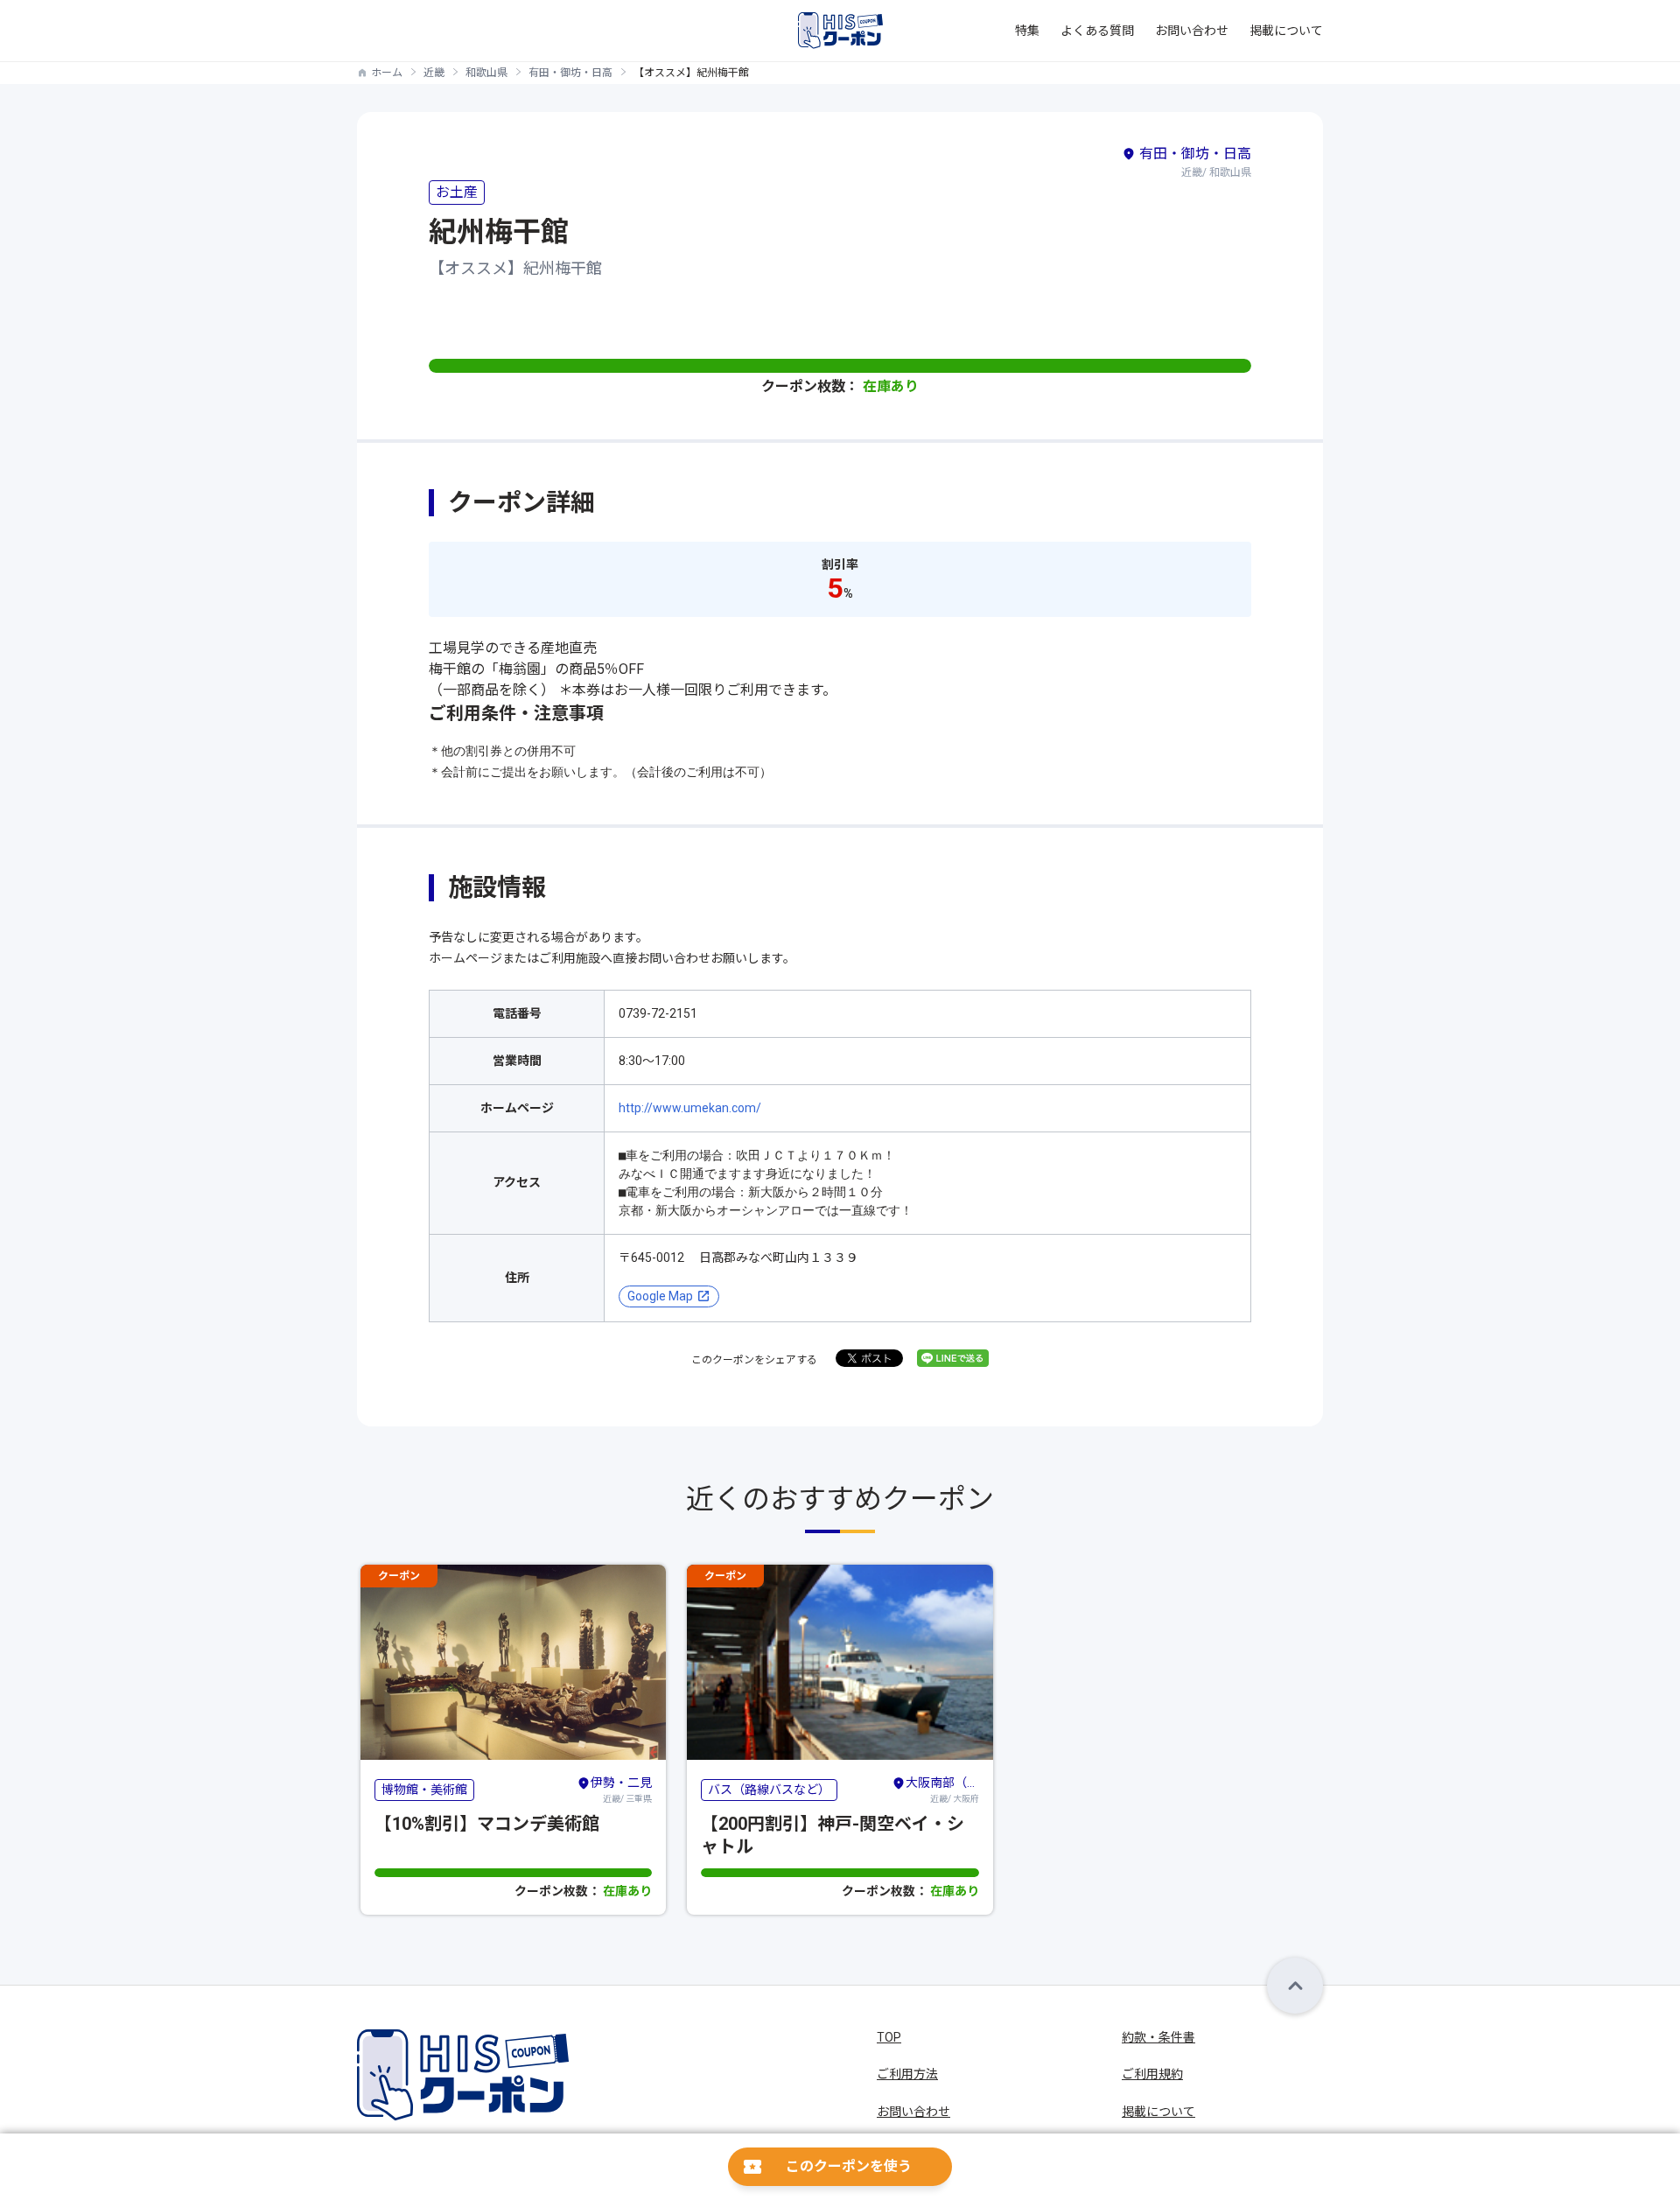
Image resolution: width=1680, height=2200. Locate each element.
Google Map (660, 1296)
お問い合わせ (1192, 31)
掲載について (1286, 31)
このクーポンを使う (849, 2166)
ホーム (387, 73)
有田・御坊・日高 (570, 73)
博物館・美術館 (424, 1790)
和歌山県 (486, 73)
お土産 (457, 192)
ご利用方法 (907, 2074)
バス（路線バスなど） (769, 1790)
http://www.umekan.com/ (690, 1108)
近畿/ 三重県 (621, 1790)
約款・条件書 (1158, 2037)
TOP (889, 2037)
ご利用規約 (1152, 2074)
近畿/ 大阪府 (942, 1790)
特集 (1027, 31)
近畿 (434, 73)
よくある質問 (1097, 31)
